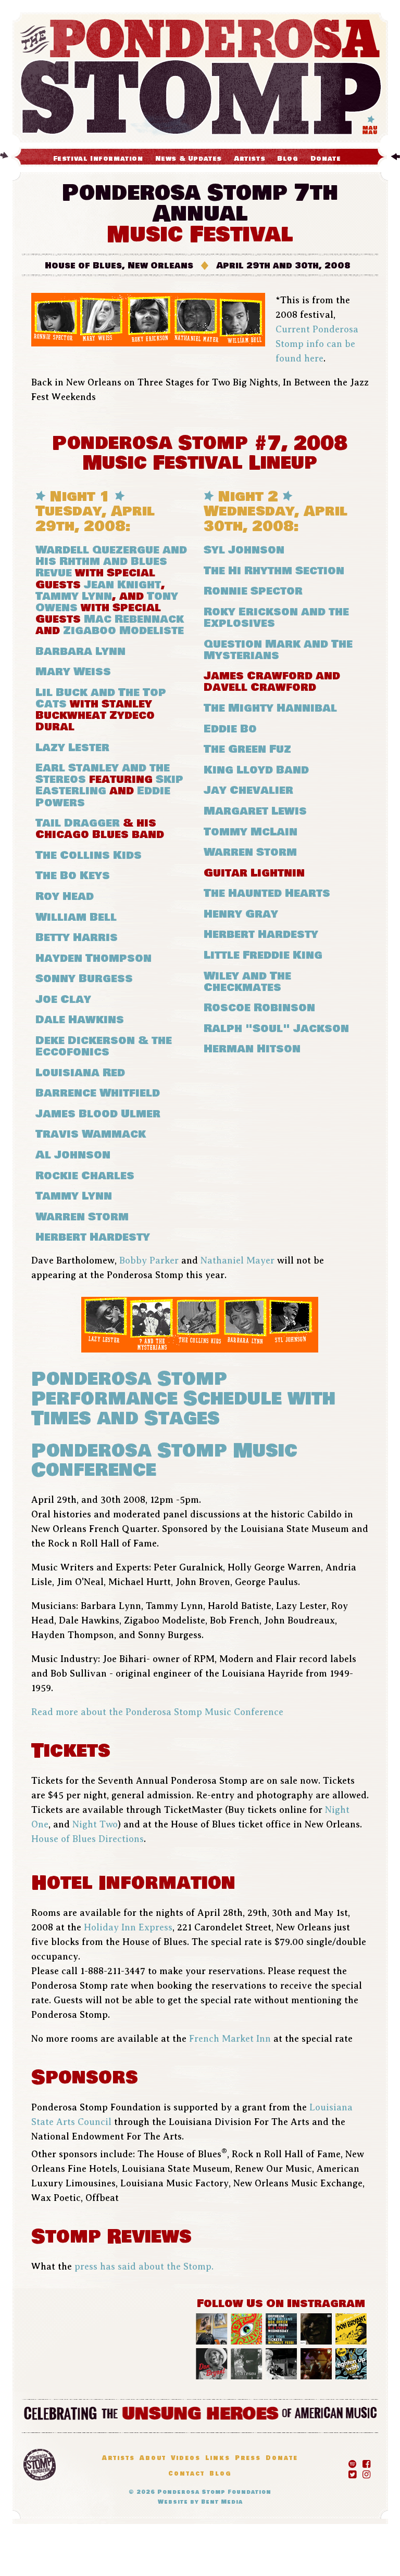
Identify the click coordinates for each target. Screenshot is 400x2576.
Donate (326, 159)
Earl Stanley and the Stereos (103, 774)
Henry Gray (241, 914)
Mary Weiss (73, 672)
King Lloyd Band (256, 770)
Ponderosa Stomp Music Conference (164, 1460)
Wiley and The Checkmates (247, 982)
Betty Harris (77, 937)
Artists (249, 159)
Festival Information (98, 159)
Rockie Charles (85, 1176)
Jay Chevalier (248, 790)
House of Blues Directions (87, 1839)
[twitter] (352, 2472)
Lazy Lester (72, 748)
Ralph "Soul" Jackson (276, 1028)
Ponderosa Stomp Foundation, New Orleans (40, 2465)
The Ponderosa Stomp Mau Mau (200, 78)
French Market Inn (230, 2039)
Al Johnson (73, 1155)
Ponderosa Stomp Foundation (214, 2492)
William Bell (76, 917)
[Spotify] (352, 2462)
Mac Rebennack (134, 619)
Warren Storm (82, 1217)
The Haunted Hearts (267, 893)
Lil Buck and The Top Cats (101, 698)
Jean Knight (122, 585)
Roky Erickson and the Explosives (276, 617)
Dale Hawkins (80, 1020)
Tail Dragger (78, 823)
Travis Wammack (91, 1134)
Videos (186, 2458)
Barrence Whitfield (98, 1093)
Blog (287, 159)
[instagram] (366, 2472)
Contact (186, 2474)
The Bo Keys (73, 875)
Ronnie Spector (253, 591)
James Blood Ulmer (98, 1114)
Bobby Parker (149, 1260)
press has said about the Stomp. (144, 2266)
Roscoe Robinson (259, 1008)
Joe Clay (63, 999)
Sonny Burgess (84, 978)
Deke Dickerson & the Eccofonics (104, 1046)
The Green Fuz (247, 749)
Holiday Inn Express (128, 1927)
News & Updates (189, 159)
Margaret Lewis (255, 811)
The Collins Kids (89, 855)
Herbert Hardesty (93, 1237)
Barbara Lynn (80, 651)
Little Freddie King (263, 955)
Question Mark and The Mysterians (278, 650)
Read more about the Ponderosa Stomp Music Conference (157, 1712)
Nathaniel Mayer (238, 1260)
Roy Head (65, 896)
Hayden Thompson (93, 958)
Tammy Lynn (74, 596)
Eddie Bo (230, 729)
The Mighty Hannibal (270, 708)
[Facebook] (366, 2462)
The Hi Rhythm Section (274, 571)
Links (218, 2458)
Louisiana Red (80, 1073)
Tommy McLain (251, 832)
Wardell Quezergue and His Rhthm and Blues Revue (111, 561)
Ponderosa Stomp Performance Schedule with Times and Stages (183, 1399)
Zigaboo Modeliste (123, 630)
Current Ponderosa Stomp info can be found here (317, 344)
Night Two (95, 1824)
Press (248, 2458)
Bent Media (222, 2502)
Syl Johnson (244, 550)
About (153, 2458)
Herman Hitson (252, 1049)
